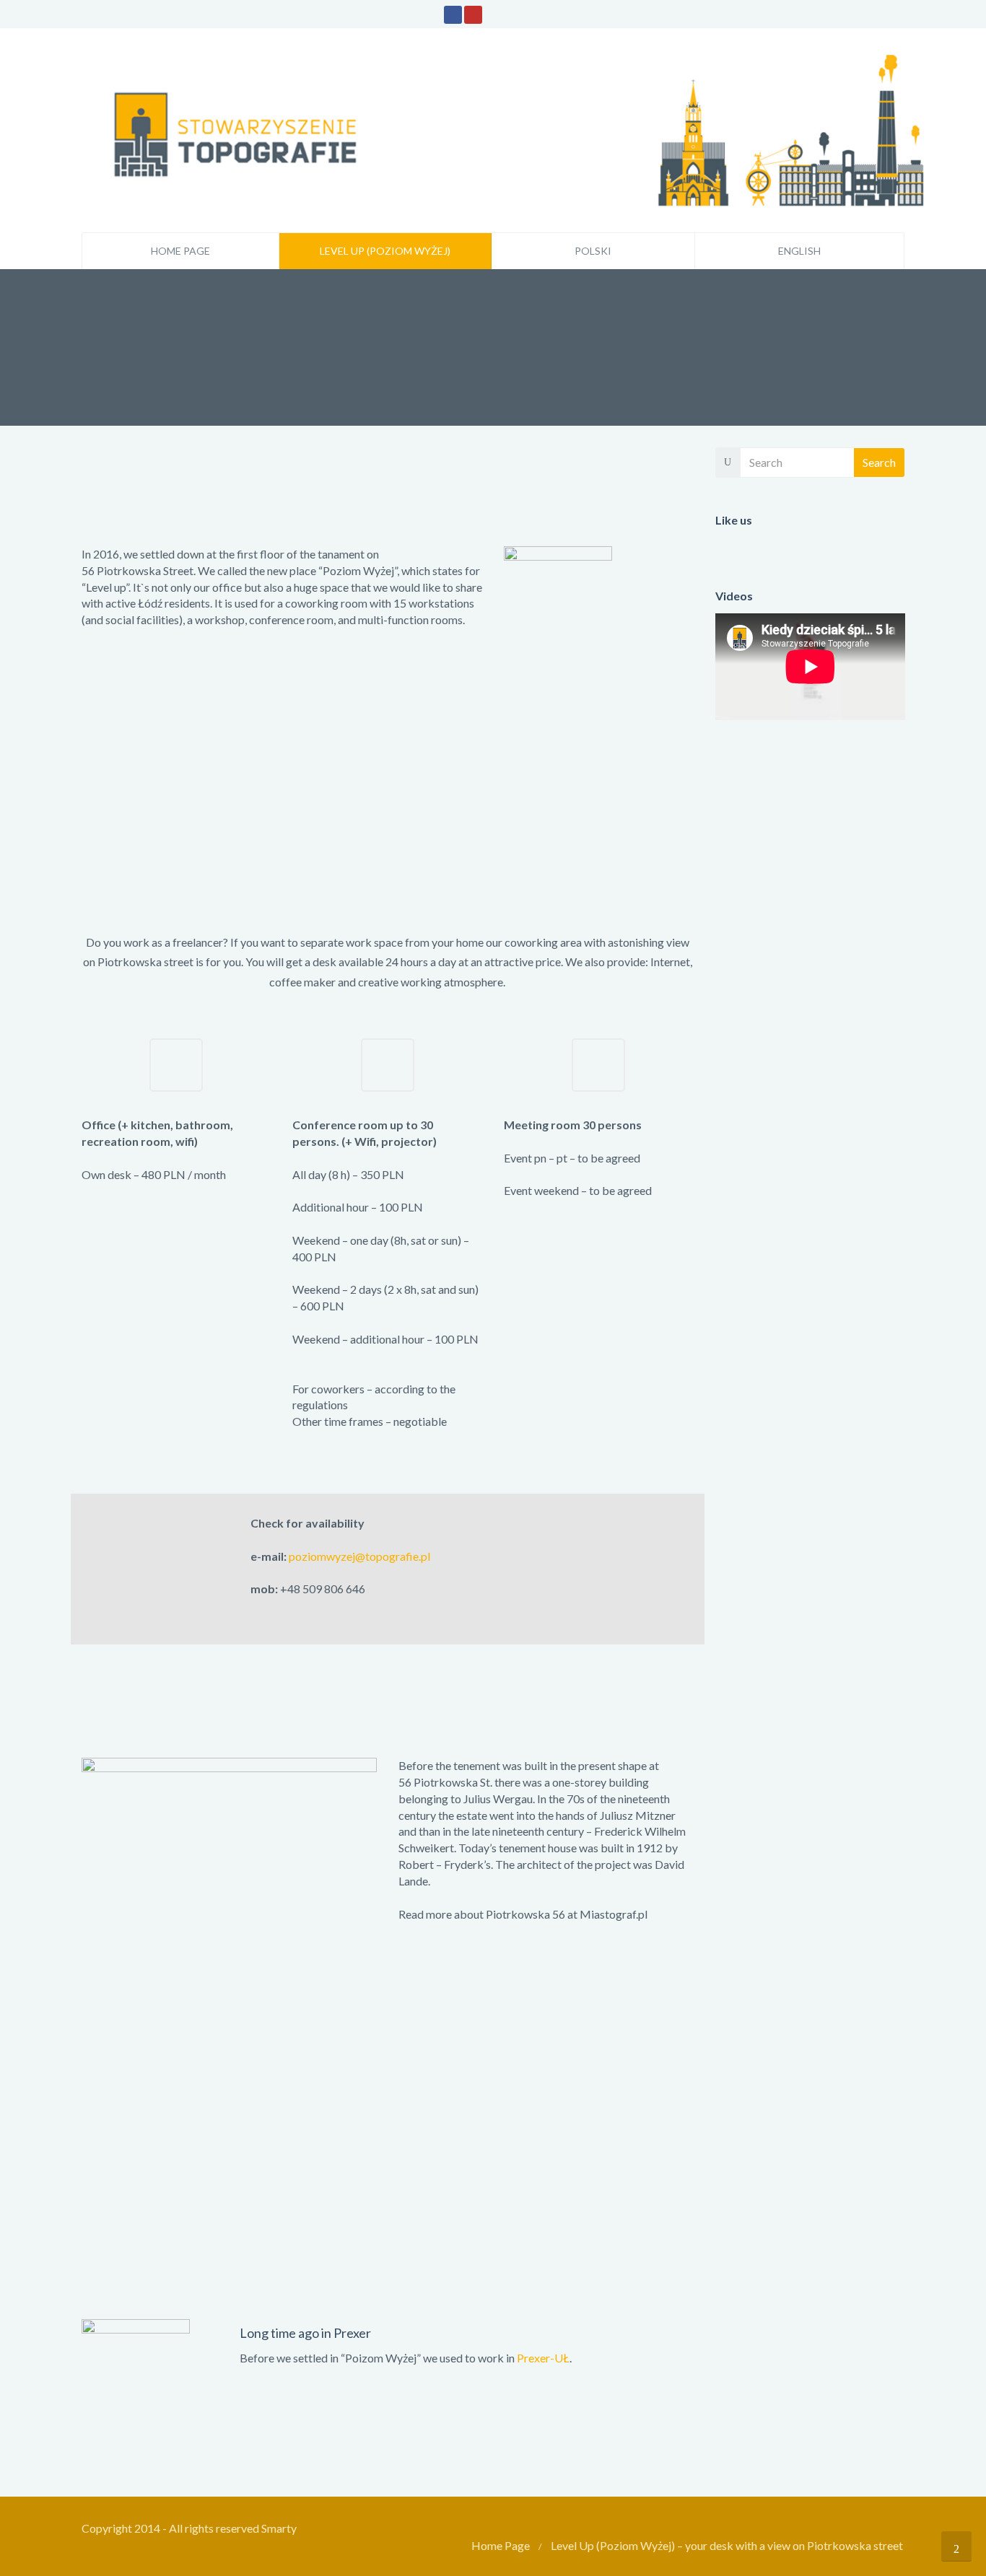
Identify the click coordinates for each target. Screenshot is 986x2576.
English (799, 251)
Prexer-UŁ (543, 2358)
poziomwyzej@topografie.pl (359, 1556)
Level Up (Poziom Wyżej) (385, 251)
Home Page (180, 251)
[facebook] (453, 15)
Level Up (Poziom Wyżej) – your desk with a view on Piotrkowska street (727, 2545)
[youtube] (473, 15)
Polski (593, 251)
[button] (598, 1208)
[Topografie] (515, 128)
